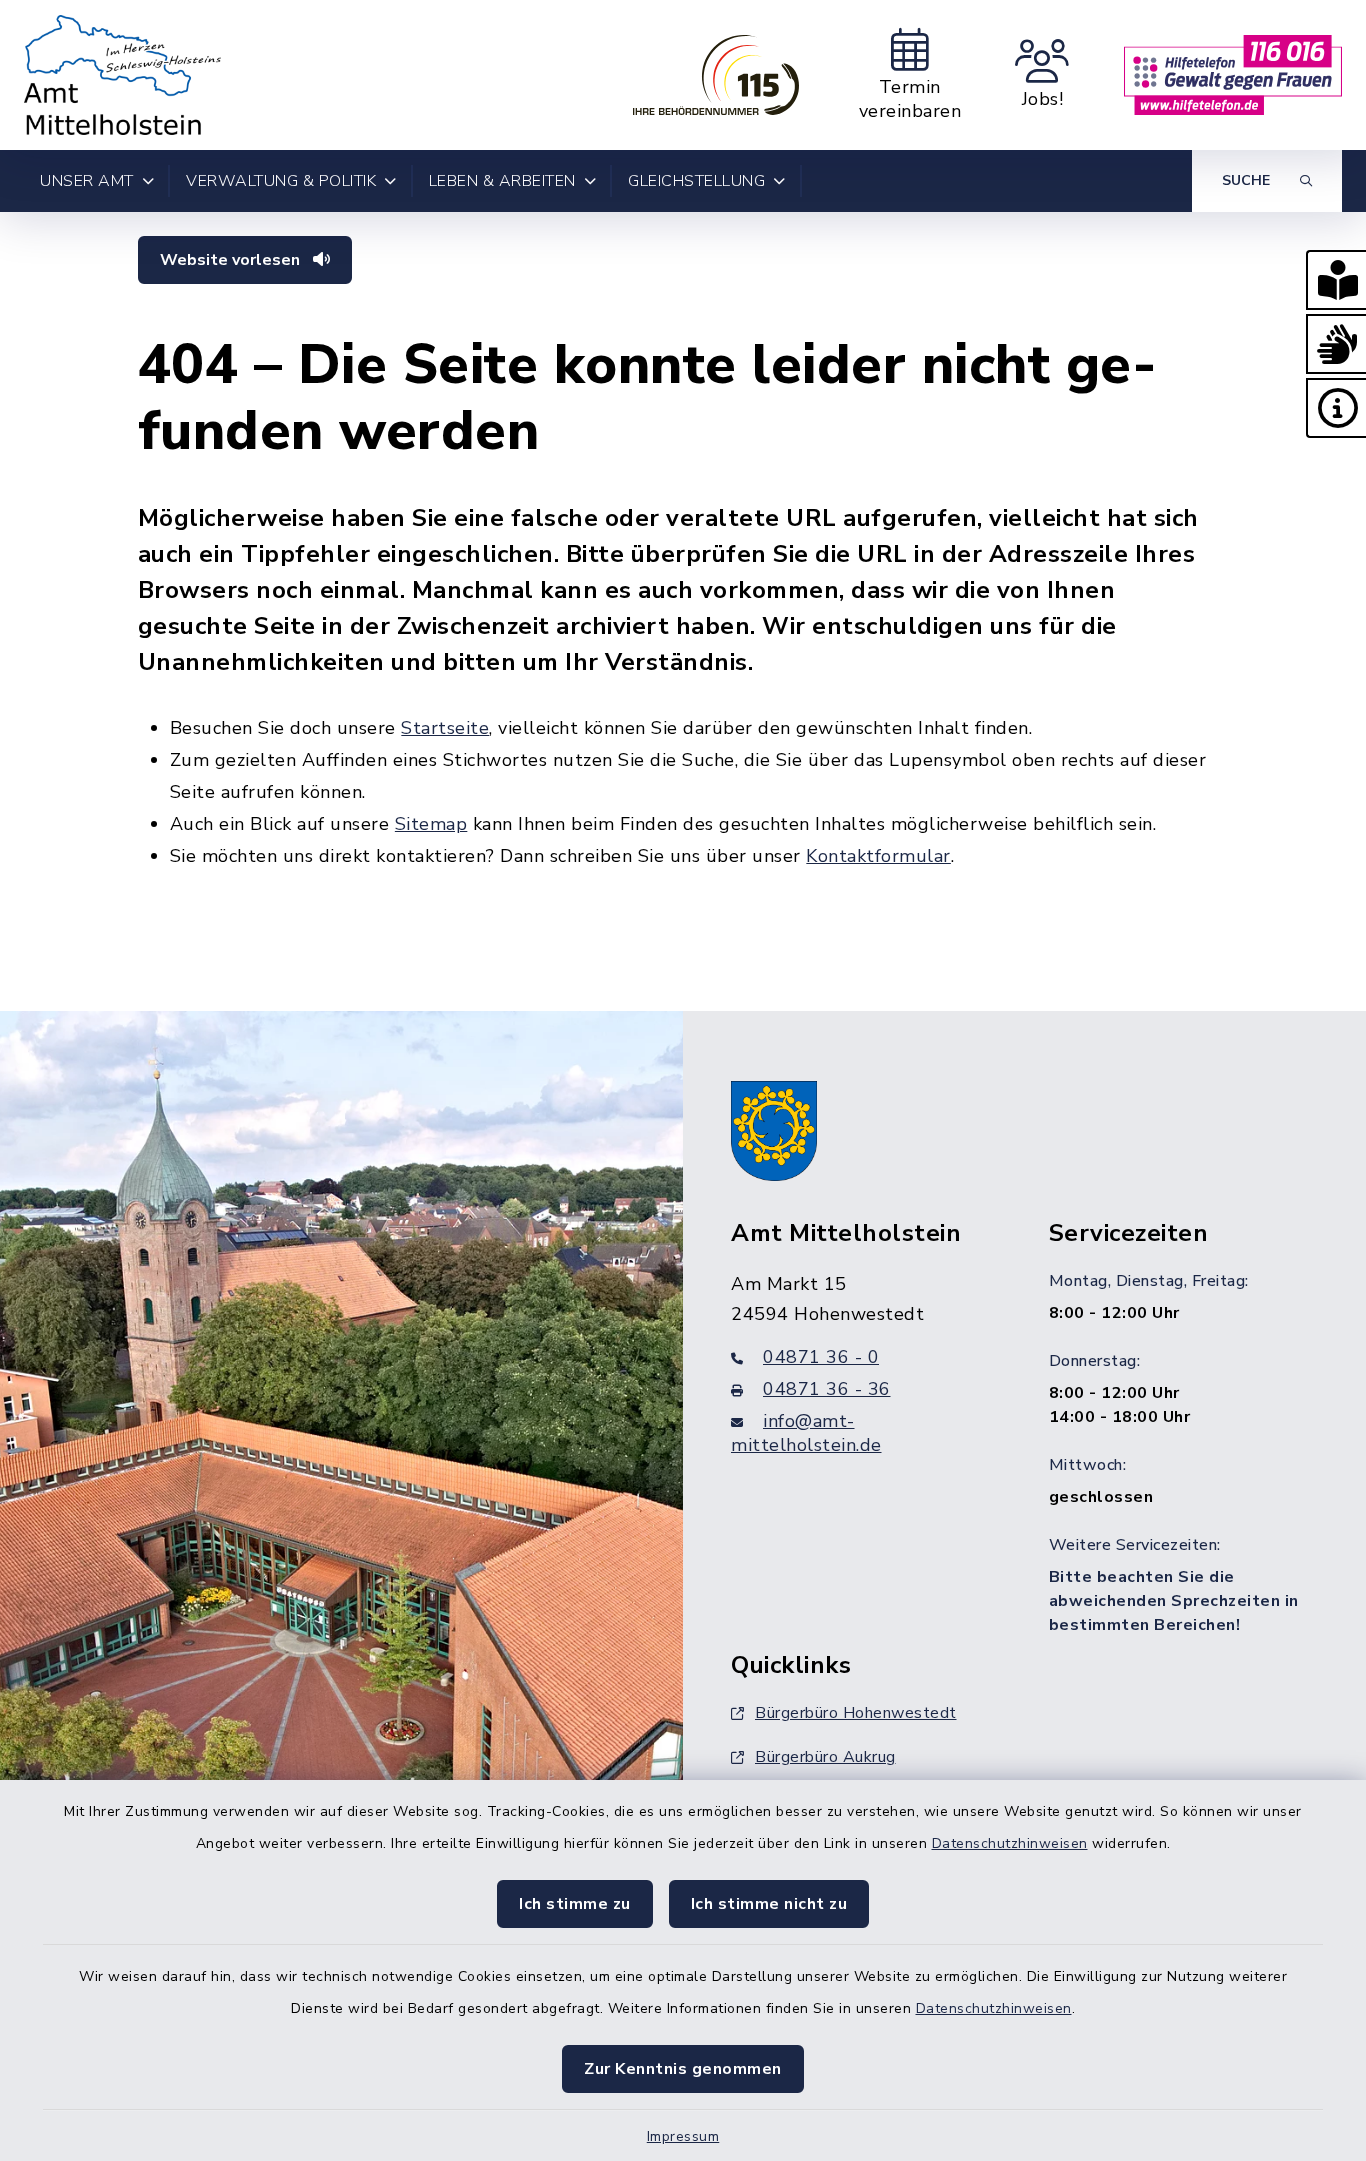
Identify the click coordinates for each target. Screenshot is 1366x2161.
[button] (1336, 280)
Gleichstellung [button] (696, 181)
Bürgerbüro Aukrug (825, 1757)
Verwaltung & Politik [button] (281, 181)
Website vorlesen (232, 260)
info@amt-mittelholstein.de (806, 1433)
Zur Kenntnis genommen (683, 2069)
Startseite (445, 728)
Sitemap (431, 824)
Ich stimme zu (575, 1904)
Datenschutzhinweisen (1010, 1843)
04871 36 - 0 (821, 1357)
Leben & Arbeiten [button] (502, 181)
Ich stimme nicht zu (769, 1904)
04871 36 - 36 (827, 1389)
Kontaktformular (878, 856)
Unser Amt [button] (87, 181)
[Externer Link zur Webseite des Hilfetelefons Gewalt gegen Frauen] (1233, 75)
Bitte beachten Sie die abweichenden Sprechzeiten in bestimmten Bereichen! (1174, 1601)
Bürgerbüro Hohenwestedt (856, 1713)
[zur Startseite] (122, 75)
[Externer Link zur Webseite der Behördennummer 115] (716, 75)
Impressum (683, 2136)
